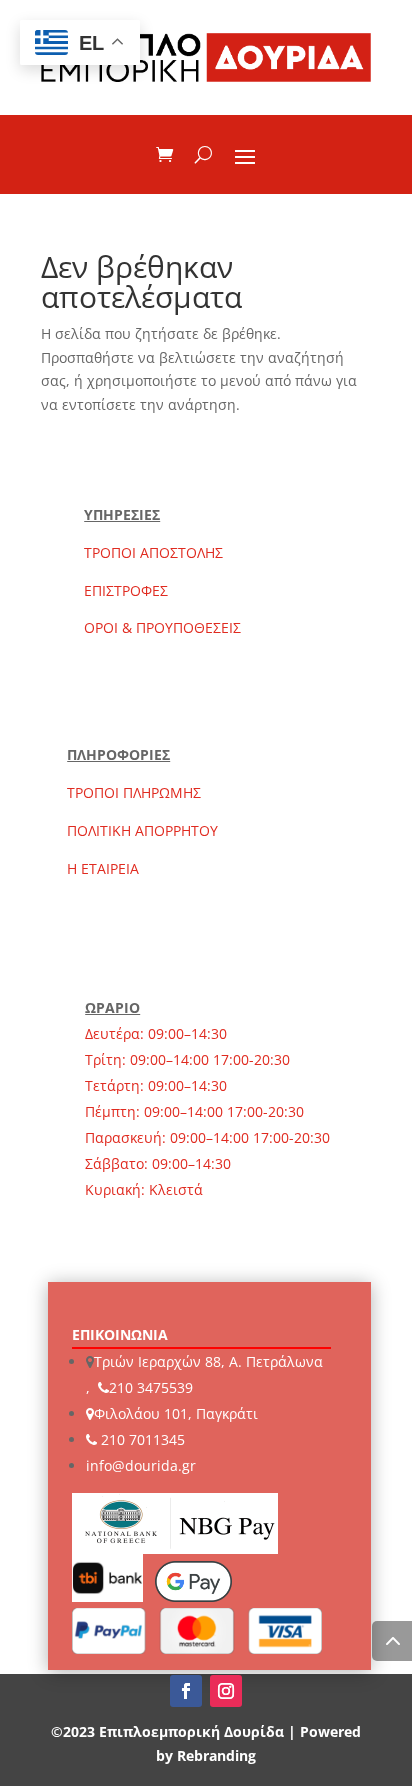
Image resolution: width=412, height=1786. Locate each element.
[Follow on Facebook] (186, 1691)
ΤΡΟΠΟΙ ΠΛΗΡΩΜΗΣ (134, 792)
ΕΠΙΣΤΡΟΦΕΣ (126, 590)
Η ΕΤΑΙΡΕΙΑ (103, 868)
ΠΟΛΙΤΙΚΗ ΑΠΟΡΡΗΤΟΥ (142, 830)
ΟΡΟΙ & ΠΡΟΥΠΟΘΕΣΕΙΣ (162, 627)
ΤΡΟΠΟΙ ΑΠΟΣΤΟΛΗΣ (153, 552)
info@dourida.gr (141, 1465)
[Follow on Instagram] (226, 1691)
